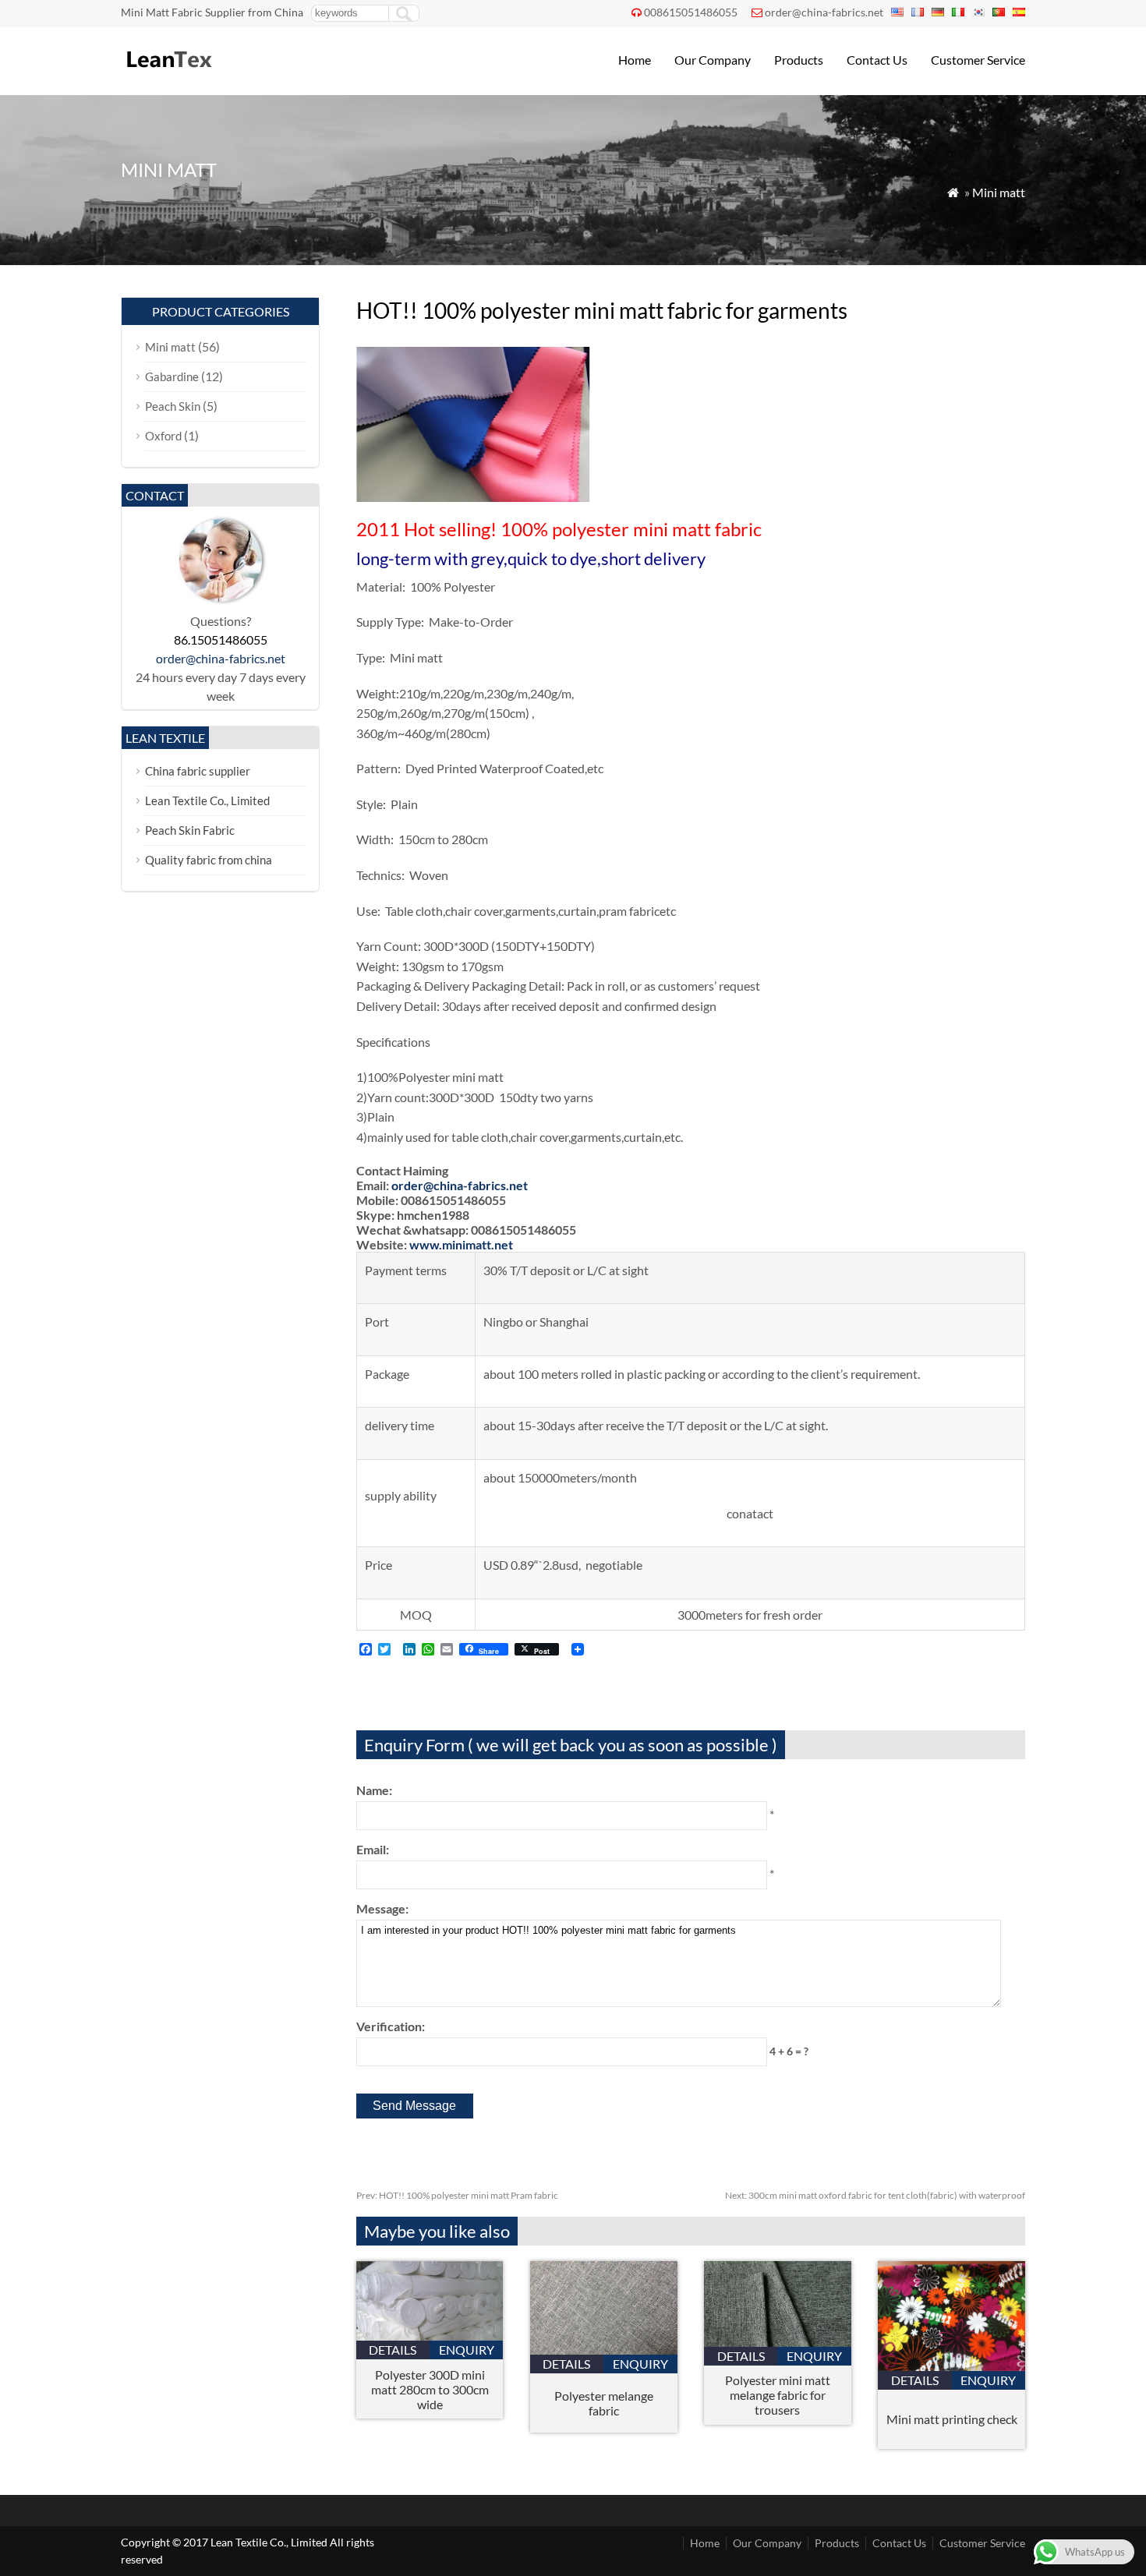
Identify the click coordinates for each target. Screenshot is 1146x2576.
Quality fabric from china (209, 860)
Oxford (163, 436)
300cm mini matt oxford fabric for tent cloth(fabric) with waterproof (875, 2195)
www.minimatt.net (461, 1244)
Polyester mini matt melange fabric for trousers (778, 2395)
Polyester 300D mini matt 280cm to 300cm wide (430, 2389)
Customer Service (978, 60)
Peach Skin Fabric (190, 830)
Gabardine (172, 376)
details (393, 2350)
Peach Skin (173, 406)
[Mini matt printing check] (951, 2366)
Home (635, 60)
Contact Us (877, 60)
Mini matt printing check (952, 2419)
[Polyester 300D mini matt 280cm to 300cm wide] (430, 2336)
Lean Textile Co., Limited (207, 800)
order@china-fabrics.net (824, 12)
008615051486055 (691, 12)
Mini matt (999, 192)
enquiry (467, 2350)
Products (799, 60)
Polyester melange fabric (604, 2403)
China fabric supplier (198, 771)
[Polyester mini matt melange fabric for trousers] (778, 2342)
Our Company (713, 60)
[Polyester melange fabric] (604, 2350)
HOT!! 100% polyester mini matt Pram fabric (457, 2195)
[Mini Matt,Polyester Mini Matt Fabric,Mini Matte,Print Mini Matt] (168, 74)
